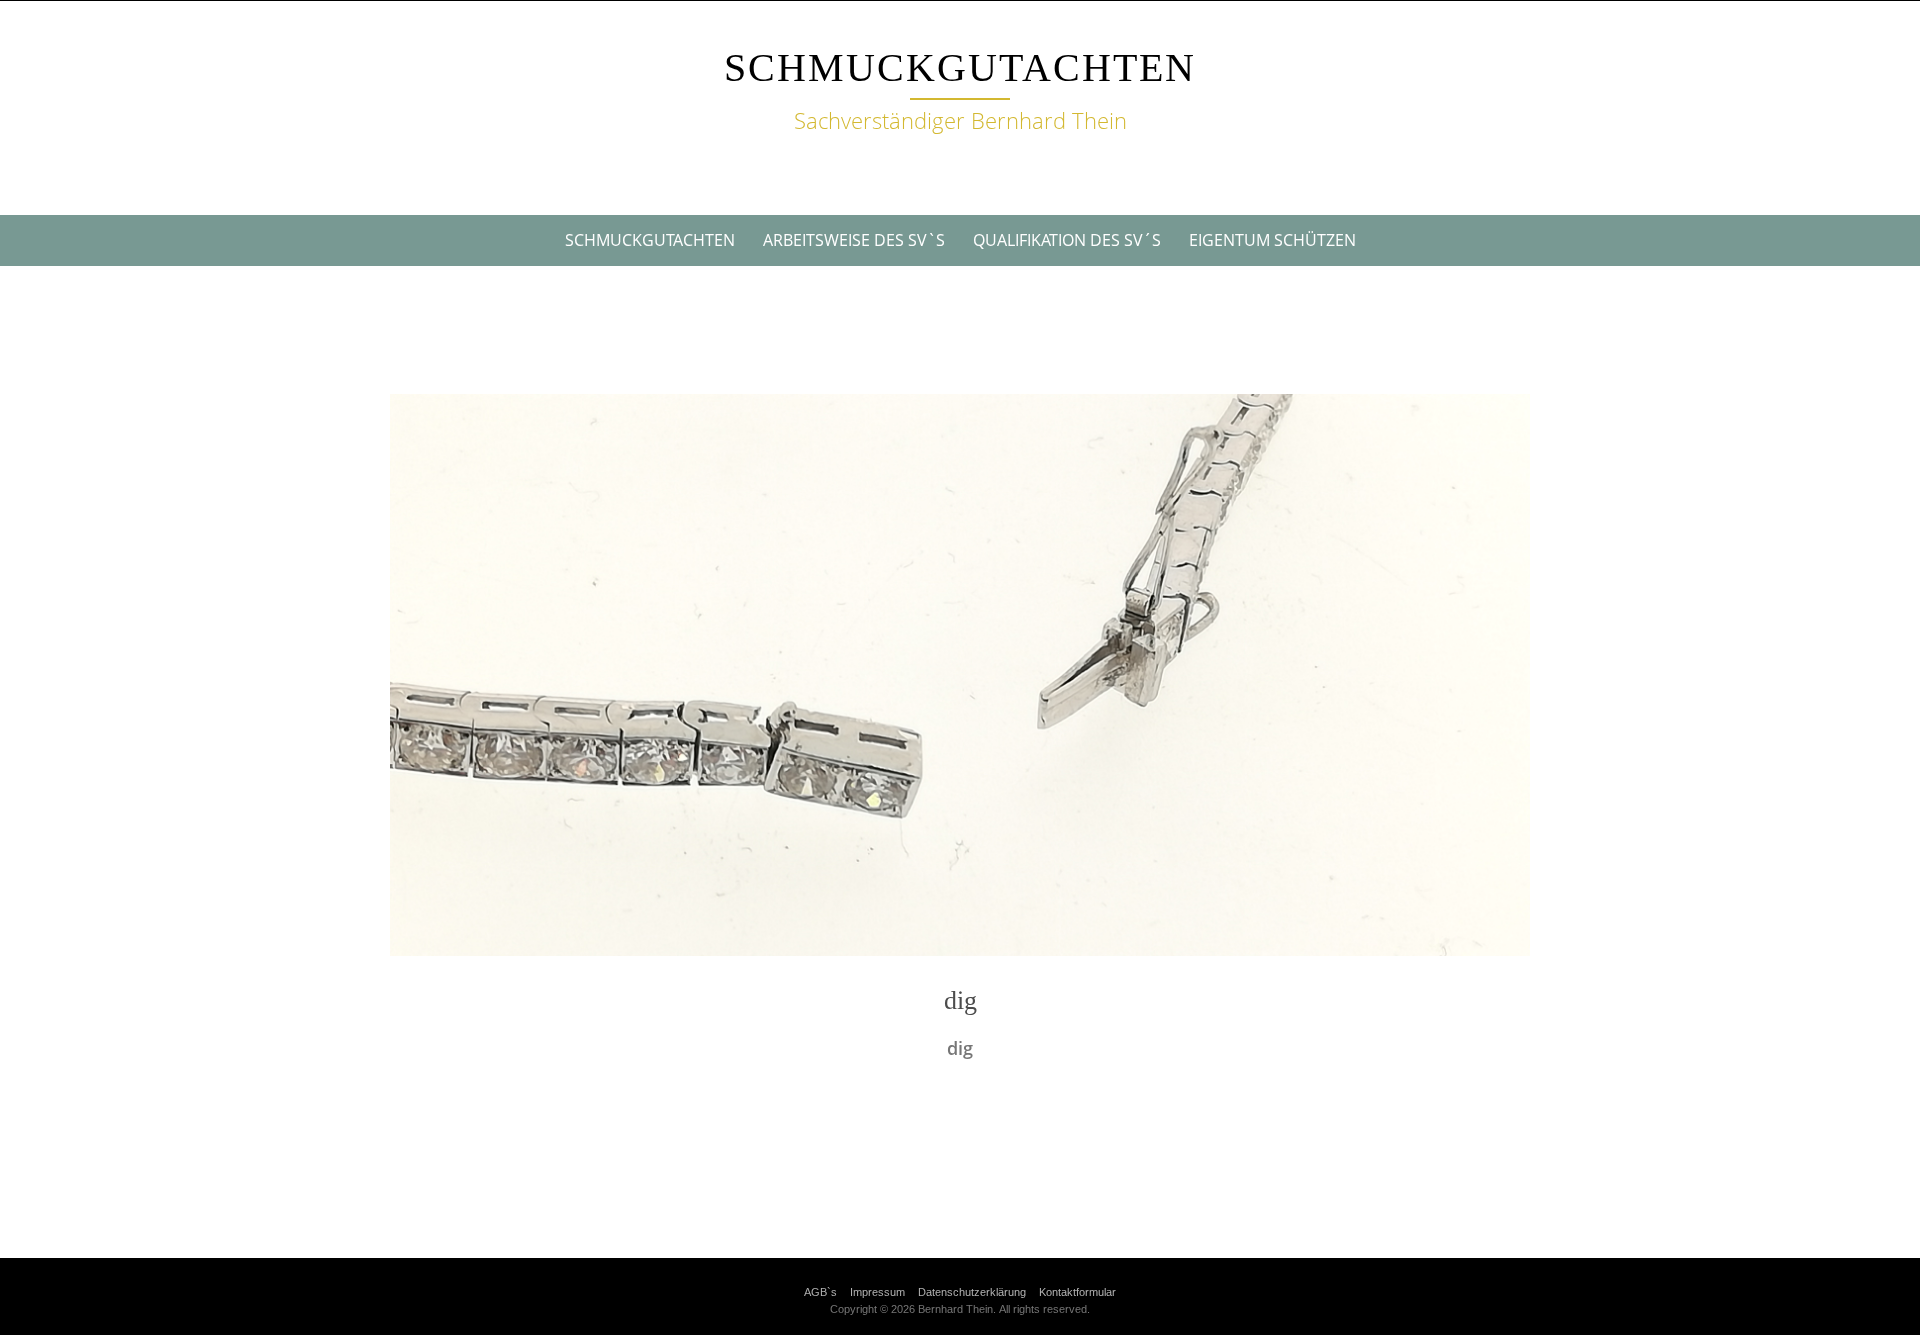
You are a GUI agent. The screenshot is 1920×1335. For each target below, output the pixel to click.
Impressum (877, 1292)
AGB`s (820, 1292)
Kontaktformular (1077, 1292)
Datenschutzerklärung (972, 1292)
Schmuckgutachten (960, 67)
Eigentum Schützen (1272, 240)
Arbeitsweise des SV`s (854, 240)
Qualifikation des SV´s (1067, 240)
